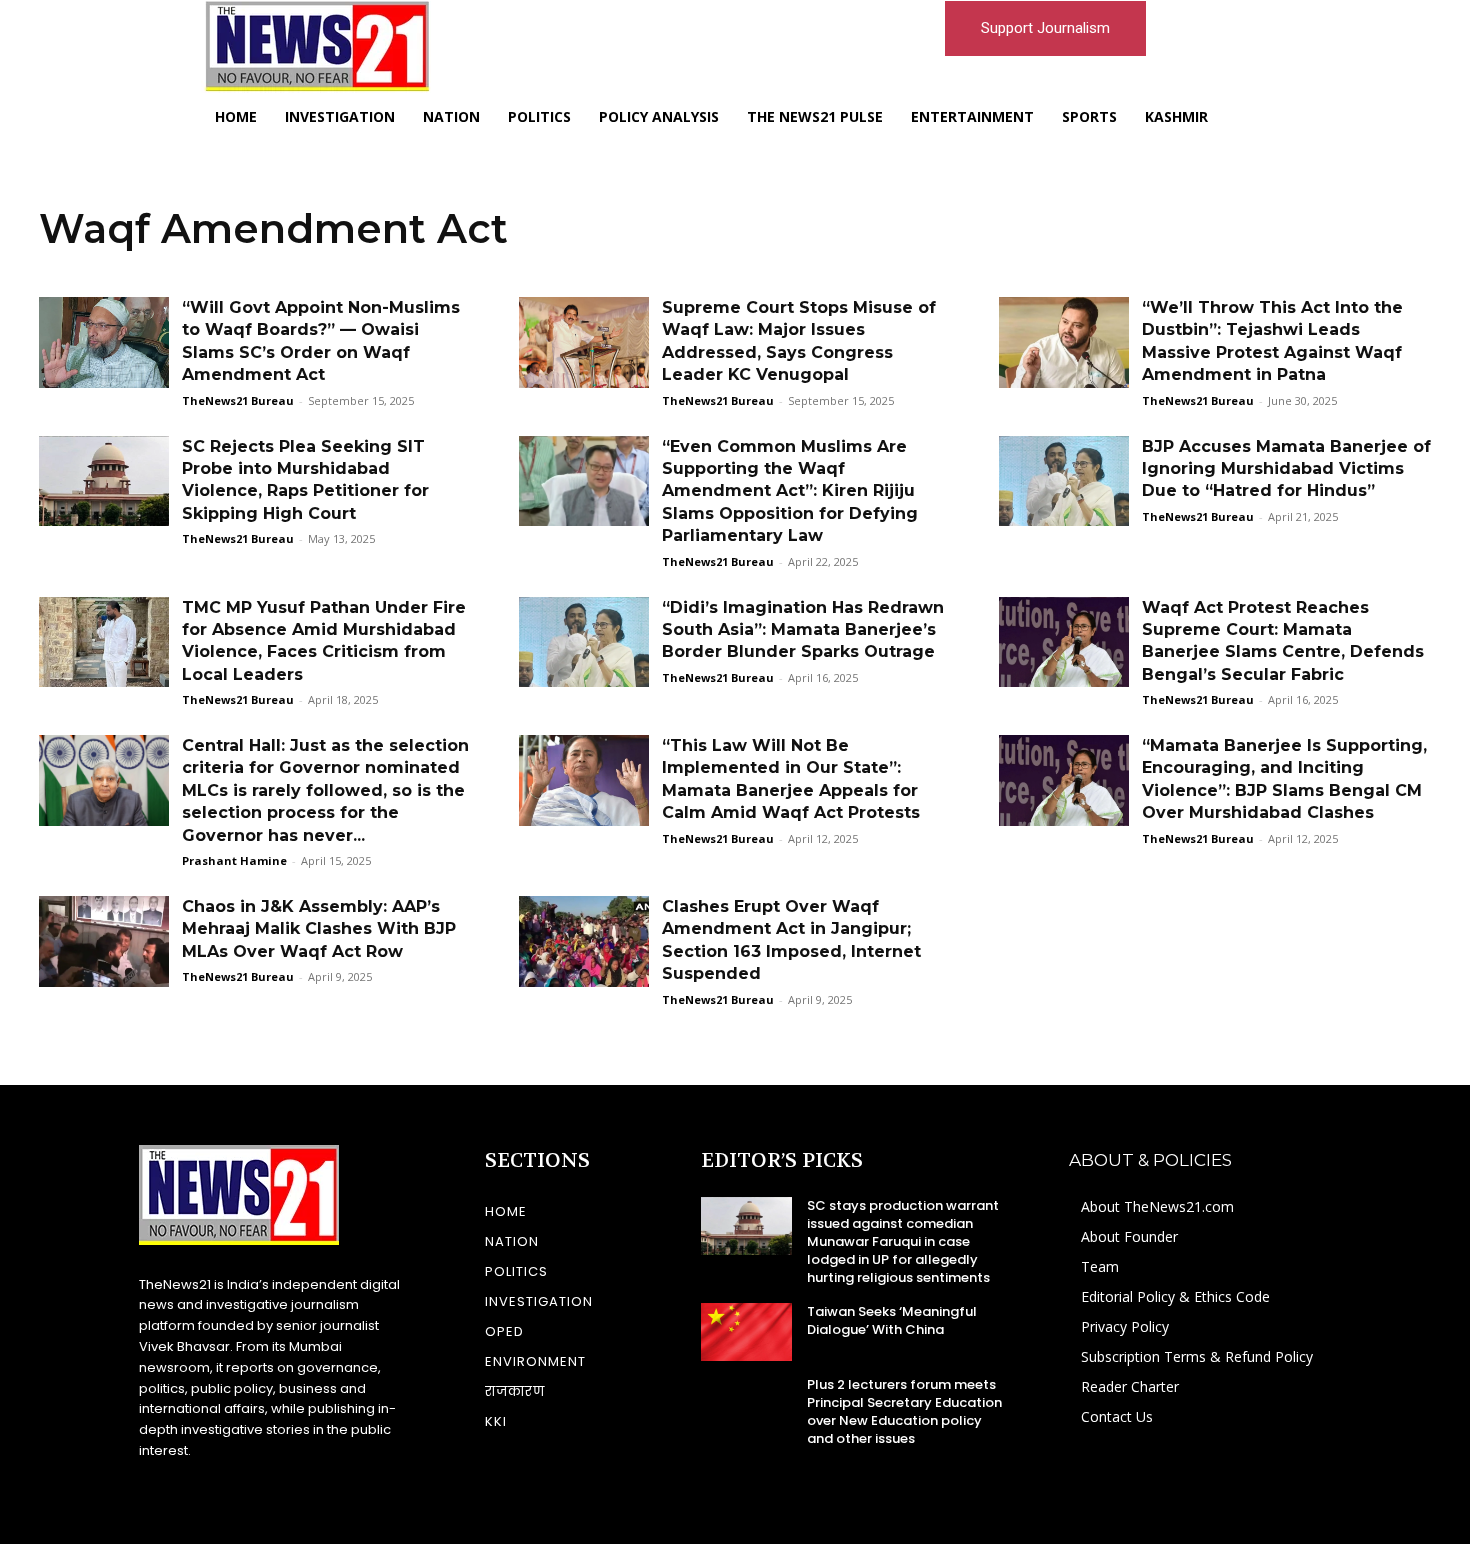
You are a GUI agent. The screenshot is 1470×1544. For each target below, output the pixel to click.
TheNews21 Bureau (238, 400)
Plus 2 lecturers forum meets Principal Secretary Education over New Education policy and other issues (904, 1412)
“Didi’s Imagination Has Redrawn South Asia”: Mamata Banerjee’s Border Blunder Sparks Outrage (803, 630)
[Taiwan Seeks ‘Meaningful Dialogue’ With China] (746, 1332)
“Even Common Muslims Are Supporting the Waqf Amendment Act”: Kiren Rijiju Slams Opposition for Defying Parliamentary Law (790, 491)
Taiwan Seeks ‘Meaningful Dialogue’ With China (892, 1320)
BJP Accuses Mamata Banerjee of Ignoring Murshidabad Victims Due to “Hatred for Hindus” (1286, 469)
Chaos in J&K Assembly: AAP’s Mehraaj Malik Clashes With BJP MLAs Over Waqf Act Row (319, 929)
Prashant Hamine (234, 860)
